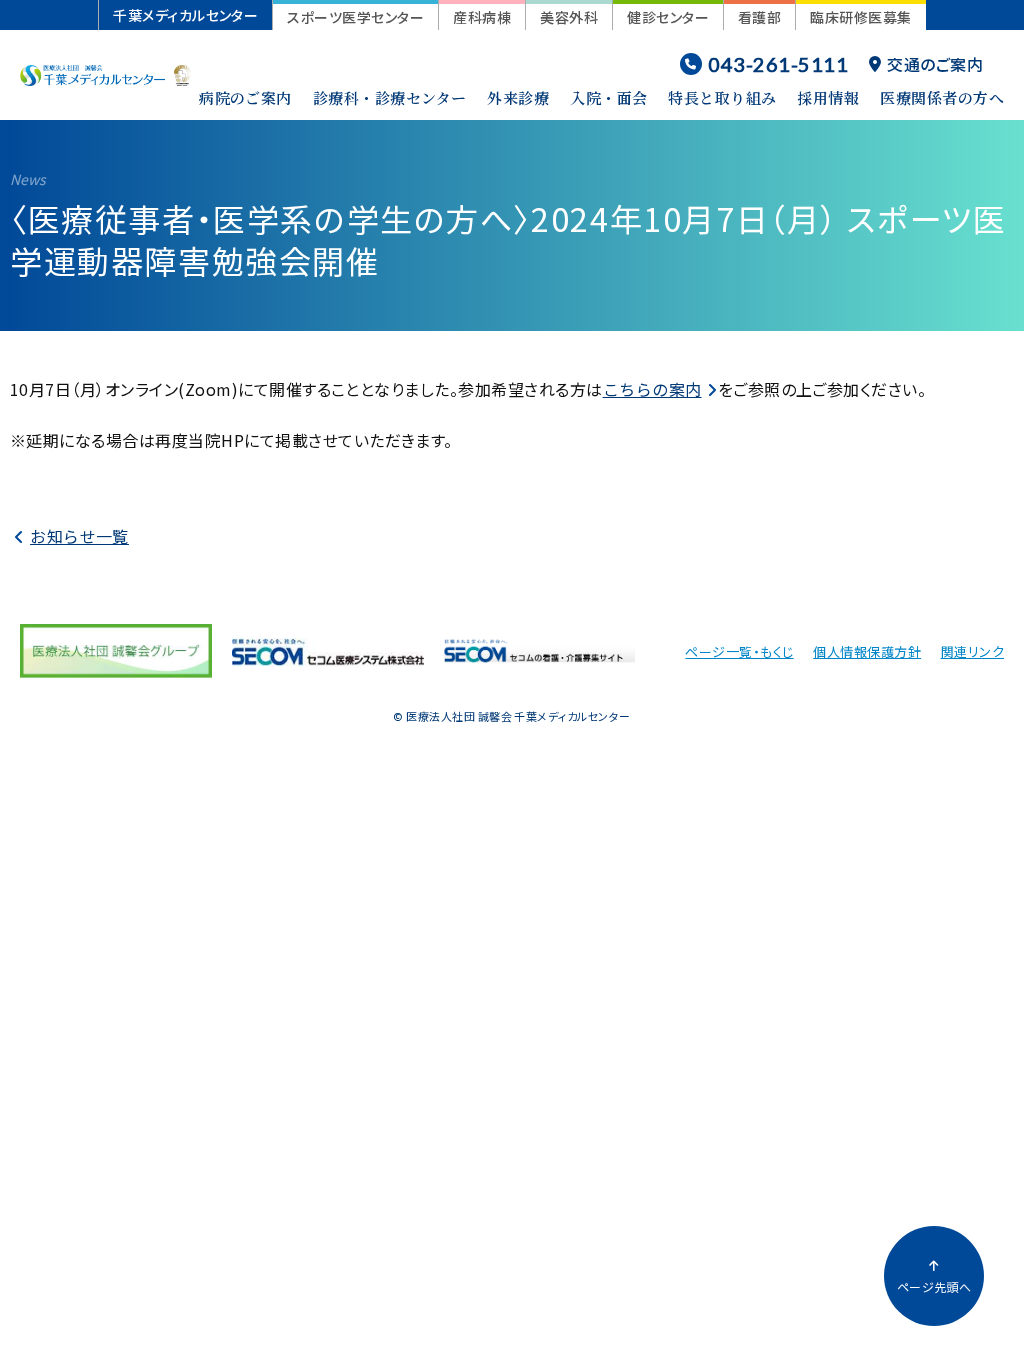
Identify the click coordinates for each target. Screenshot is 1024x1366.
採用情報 (828, 97)
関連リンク (972, 651)
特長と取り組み (722, 97)
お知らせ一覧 (79, 536)
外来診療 (518, 97)
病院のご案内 (245, 97)
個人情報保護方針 (867, 651)
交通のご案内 (935, 64)
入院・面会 (608, 97)
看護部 (759, 17)
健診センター (668, 17)
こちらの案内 (652, 389)
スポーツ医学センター (355, 17)
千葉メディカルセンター (185, 15)
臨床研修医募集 (860, 17)
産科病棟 (482, 17)
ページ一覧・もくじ (739, 651)
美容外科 (569, 17)
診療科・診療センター (390, 97)
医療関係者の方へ (942, 97)
